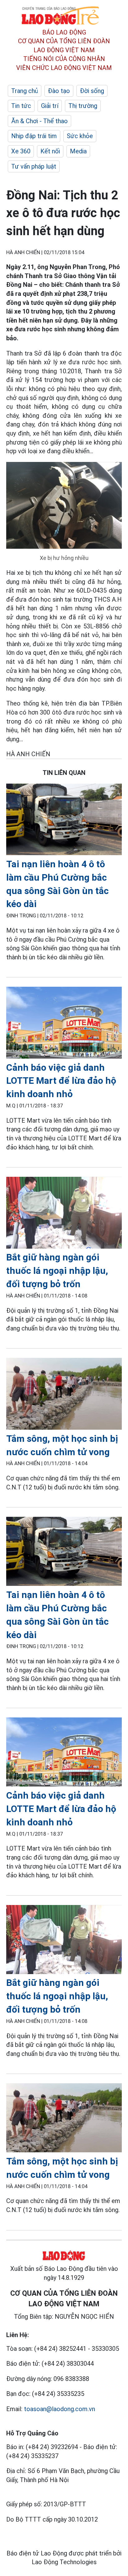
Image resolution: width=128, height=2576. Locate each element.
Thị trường (83, 106)
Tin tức (21, 106)
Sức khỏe (80, 136)
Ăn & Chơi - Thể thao (39, 121)
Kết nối (50, 151)
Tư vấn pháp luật (34, 166)
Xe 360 (21, 151)
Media (78, 151)
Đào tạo (59, 91)
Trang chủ (25, 91)
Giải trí (50, 106)
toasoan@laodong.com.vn (59, 2409)
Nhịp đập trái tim (34, 136)
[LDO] (64, 821)
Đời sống (92, 91)
